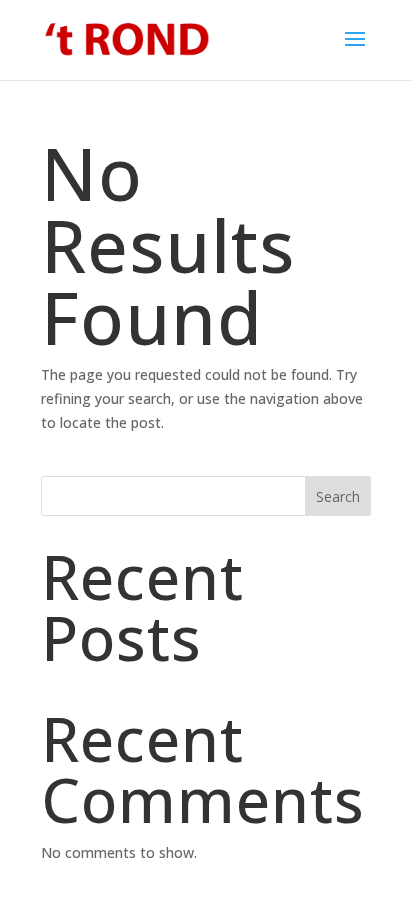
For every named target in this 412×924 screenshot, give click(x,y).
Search (338, 496)
